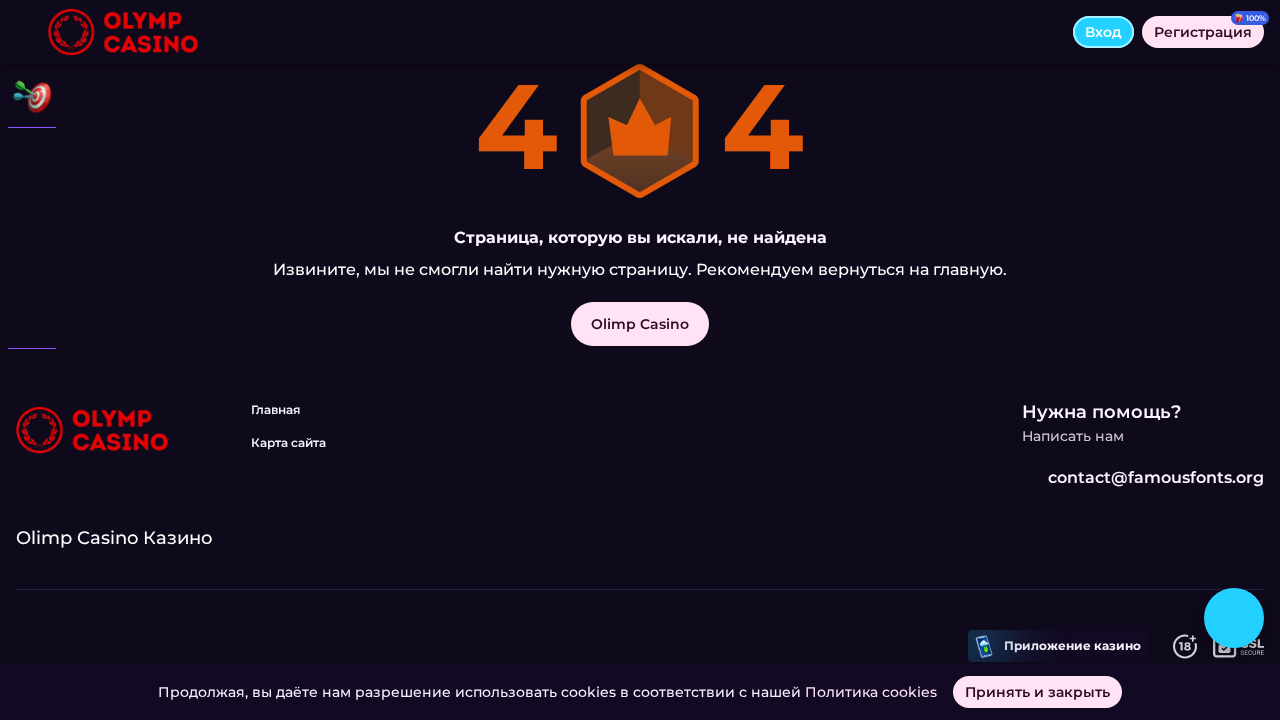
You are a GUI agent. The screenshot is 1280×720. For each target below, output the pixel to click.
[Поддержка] (32, 380)
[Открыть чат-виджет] (1234, 618)
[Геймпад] (32, 316)
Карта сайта (288, 442)
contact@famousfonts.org (1156, 477)
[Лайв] (32, 212)
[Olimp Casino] (32, 160)
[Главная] (123, 32)
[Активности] (32, 96)
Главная (275, 409)
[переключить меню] (32, 32)
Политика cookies (871, 692)
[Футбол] (32, 264)
